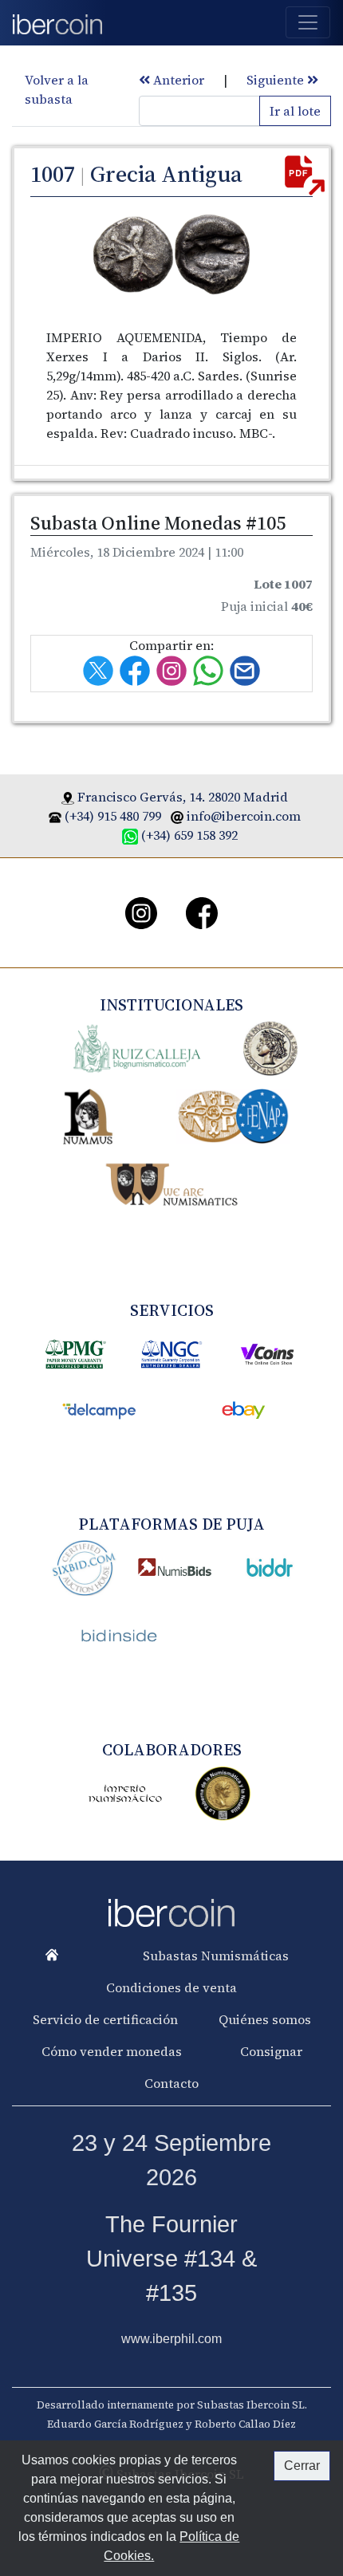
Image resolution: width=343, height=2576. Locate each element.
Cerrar (302, 2466)
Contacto (171, 2083)
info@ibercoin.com (244, 816)
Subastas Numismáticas (216, 1956)
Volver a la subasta (57, 89)
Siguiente (277, 80)
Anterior (177, 80)
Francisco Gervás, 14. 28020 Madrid (183, 797)
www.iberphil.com (171, 2339)
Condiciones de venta (171, 1987)
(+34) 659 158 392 (189, 835)
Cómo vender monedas (112, 2051)
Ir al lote (295, 111)
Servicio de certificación (105, 2019)
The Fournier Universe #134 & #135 (171, 2259)
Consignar (271, 2051)
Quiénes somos (265, 2019)
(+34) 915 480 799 (113, 816)
